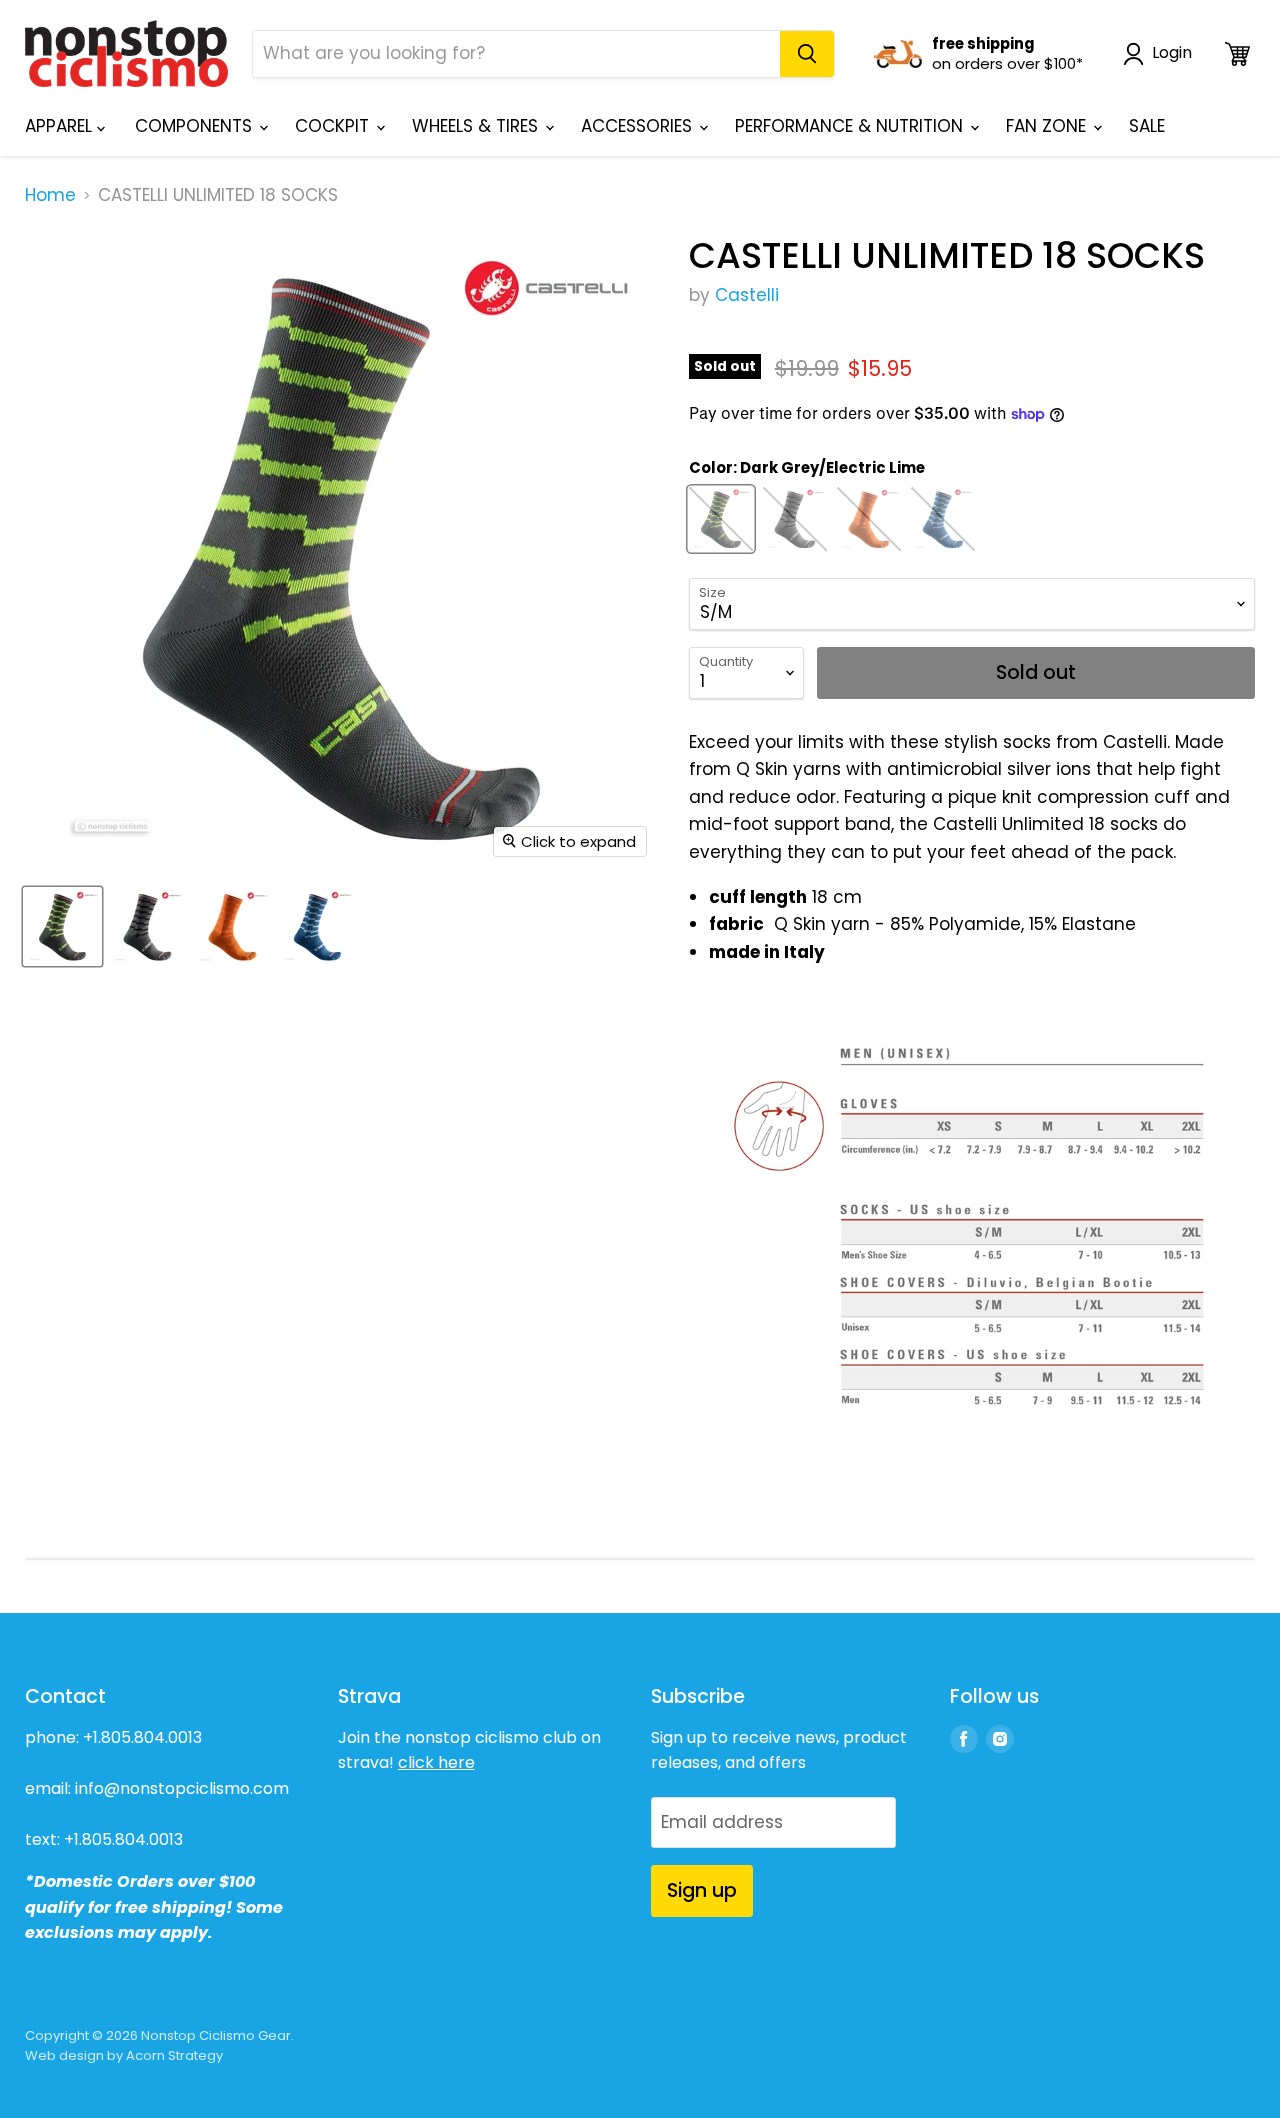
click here (436, 1762)
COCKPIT (334, 126)
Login (1172, 53)
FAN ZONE (1048, 126)
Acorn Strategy (174, 2055)
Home (50, 196)
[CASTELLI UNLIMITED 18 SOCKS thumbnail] (62, 926)
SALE (1147, 126)
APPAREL (61, 126)
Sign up (702, 1890)
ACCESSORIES (639, 126)
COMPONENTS (196, 126)
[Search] (807, 54)
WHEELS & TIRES (477, 126)
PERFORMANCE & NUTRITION (851, 126)
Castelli (747, 295)
